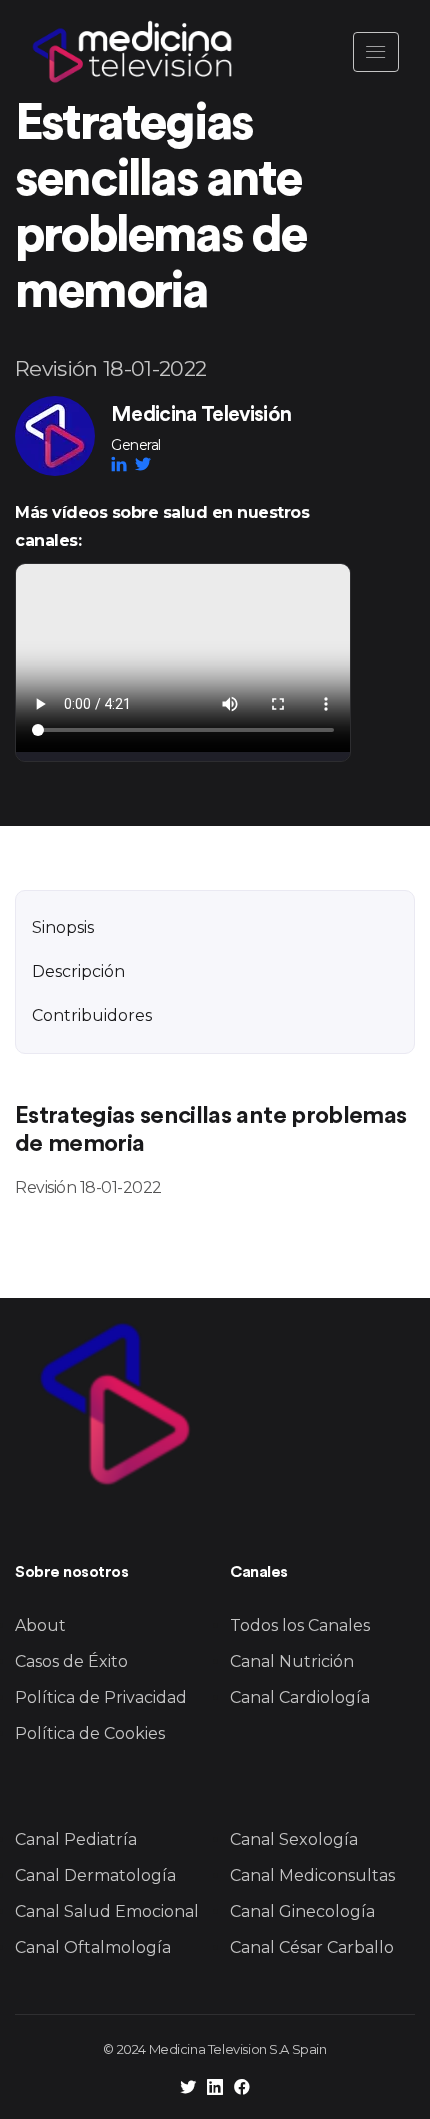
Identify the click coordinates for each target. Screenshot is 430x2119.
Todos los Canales (300, 1625)
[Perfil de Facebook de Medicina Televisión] (242, 2089)
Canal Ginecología (302, 1911)
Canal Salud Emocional (107, 1911)
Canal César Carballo (312, 1947)
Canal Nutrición (292, 1661)
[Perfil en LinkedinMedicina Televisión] (123, 464)
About (40, 1625)
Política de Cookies (90, 1733)
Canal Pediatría (76, 1839)
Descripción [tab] (78, 971)
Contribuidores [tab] (92, 1015)
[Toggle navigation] (376, 52)
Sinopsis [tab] (63, 927)
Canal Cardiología (300, 1697)
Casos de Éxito (71, 1661)
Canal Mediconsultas (312, 1875)
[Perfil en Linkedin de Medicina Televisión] (215, 2089)
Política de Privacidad (101, 1697)
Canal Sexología (294, 1839)
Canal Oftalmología (93, 1947)
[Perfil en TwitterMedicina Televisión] (143, 464)
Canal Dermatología (95, 1875)
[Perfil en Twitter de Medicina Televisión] (188, 2089)
